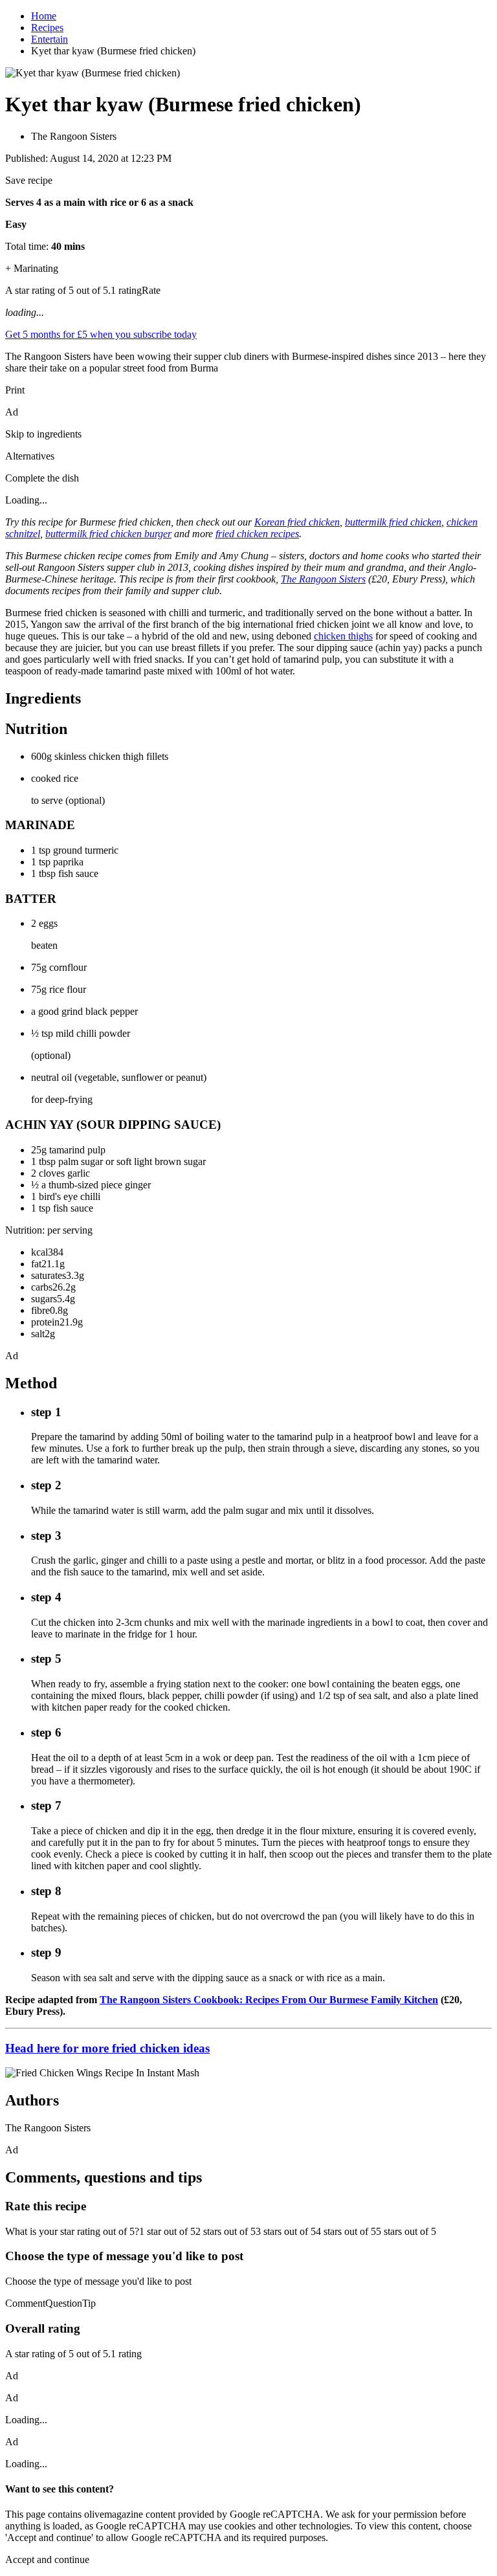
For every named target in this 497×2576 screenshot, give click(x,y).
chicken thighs (343, 636)
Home (44, 16)
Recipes (47, 28)
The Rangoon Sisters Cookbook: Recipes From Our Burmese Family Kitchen (269, 2000)
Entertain (50, 39)
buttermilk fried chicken (393, 522)
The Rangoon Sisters (323, 579)
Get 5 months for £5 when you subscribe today (101, 334)
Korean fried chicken (297, 522)
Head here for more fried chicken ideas (107, 2048)
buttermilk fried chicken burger (108, 534)
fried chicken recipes (257, 534)
